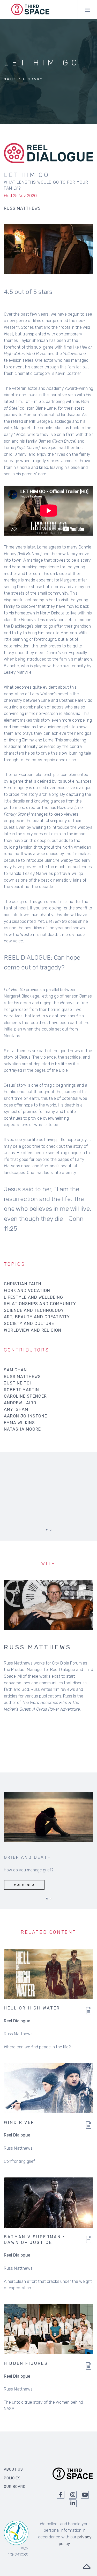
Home (10, 79)
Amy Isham (16, 1409)
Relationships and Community (40, 1304)
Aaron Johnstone (25, 1416)
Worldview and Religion (33, 1330)
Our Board (15, 2493)
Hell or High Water (32, 2014)
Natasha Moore (22, 1429)
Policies (12, 2484)
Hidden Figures (26, 2369)
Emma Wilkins (19, 1423)
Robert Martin (21, 1390)
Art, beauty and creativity (37, 1317)
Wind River (19, 2128)
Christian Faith (23, 1284)
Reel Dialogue (17, 2027)
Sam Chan (15, 1370)
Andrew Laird (20, 1403)
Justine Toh (18, 1383)
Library (33, 79)
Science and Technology (34, 1310)
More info (24, 1890)
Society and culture (29, 1324)
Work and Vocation (27, 1291)
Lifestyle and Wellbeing (33, 1297)
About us (13, 2475)
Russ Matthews (22, 1377)
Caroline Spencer (25, 1396)
